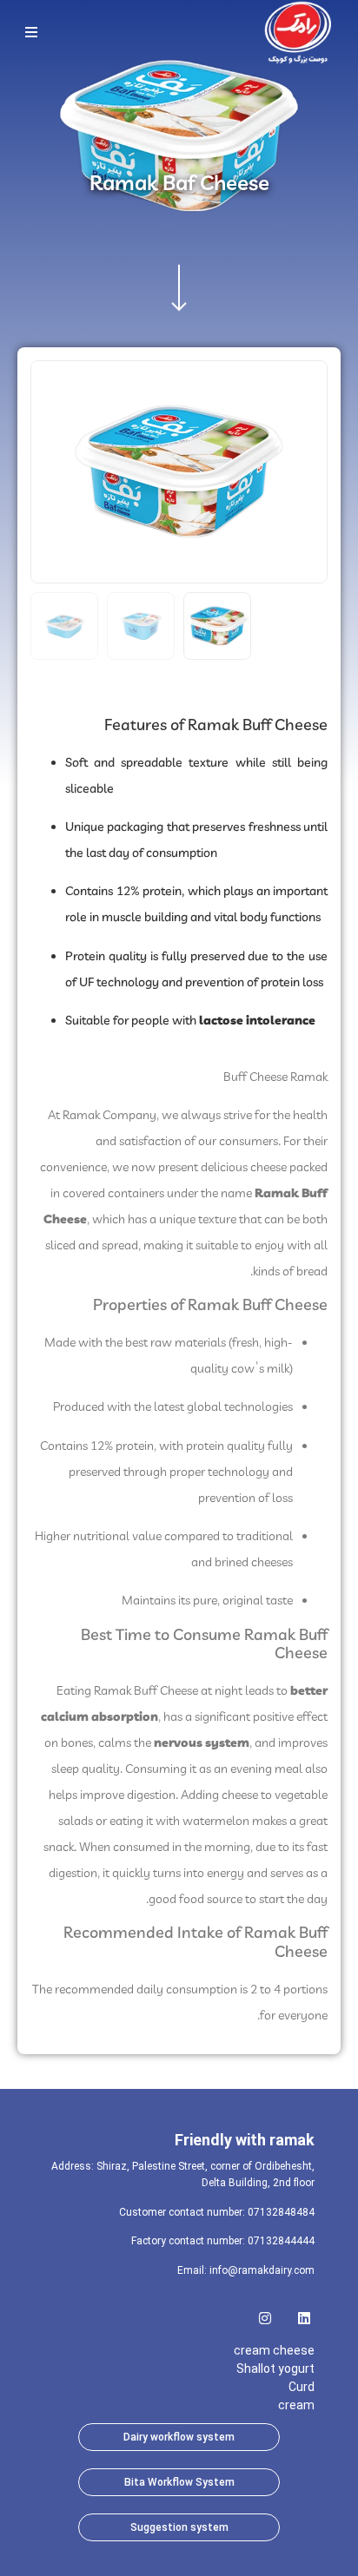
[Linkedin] (304, 2313)
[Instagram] (265, 2313)
